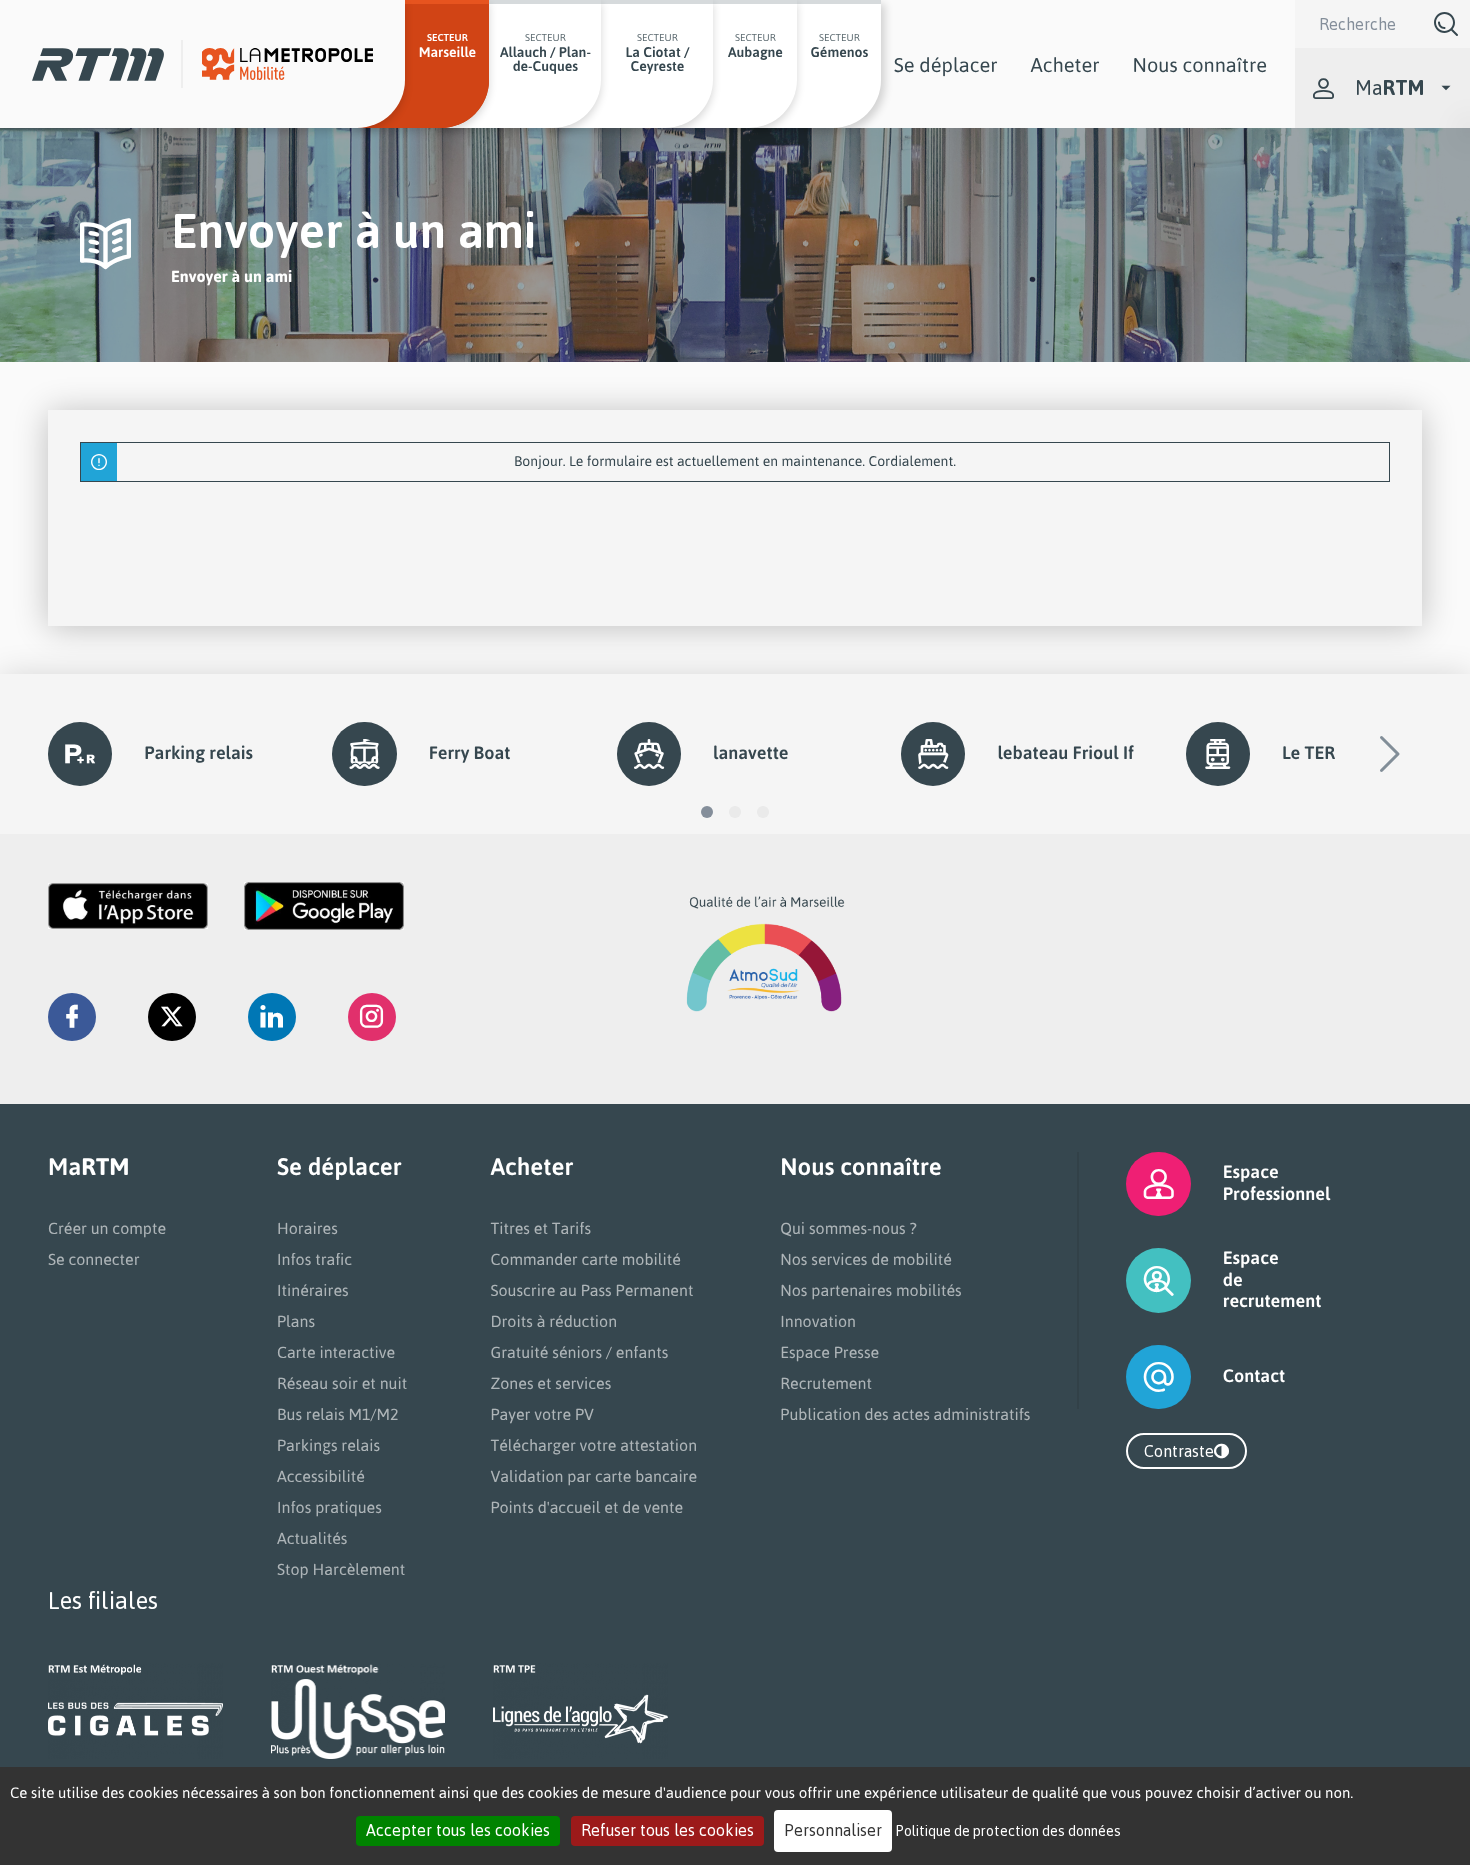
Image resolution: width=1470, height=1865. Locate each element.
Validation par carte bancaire (593, 1476)
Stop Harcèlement (341, 1569)
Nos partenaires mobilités (870, 1290)
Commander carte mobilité (585, 1259)
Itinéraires (313, 1290)
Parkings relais (328, 1445)
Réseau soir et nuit (342, 1383)
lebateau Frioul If (1065, 753)
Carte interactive (336, 1352)
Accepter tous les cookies (458, 1830)
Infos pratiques (329, 1507)
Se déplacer (946, 64)
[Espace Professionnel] (1133, 1184)
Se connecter (94, 1259)
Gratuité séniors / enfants (579, 1352)
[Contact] (1133, 1377)
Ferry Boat (470, 753)
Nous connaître (1200, 64)
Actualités (312, 1538)
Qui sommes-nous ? (848, 1228)
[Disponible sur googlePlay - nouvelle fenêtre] (324, 906)
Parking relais (198, 753)
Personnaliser (833, 1830)
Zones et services (550, 1383)
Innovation (818, 1321)
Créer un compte (107, 1228)
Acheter (1065, 64)
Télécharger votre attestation (593, 1445)
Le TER (1308, 753)
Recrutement (826, 1383)
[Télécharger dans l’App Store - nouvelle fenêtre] (128, 906)
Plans (296, 1321)
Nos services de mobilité (866, 1259)
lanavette (750, 753)
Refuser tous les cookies (667, 1830)
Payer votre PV (542, 1414)
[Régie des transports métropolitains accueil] (98, 64)
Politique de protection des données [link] (1008, 1830)
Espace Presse (829, 1352)
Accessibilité (321, 1476)
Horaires (307, 1228)
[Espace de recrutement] (1133, 1280)
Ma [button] (1389, 87)
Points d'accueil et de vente (586, 1507)
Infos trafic (314, 1259)
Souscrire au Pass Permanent (591, 1290)
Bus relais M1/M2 (338, 1414)
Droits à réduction (553, 1321)
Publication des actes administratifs (905, 1414)
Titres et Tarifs (540, 1228)
